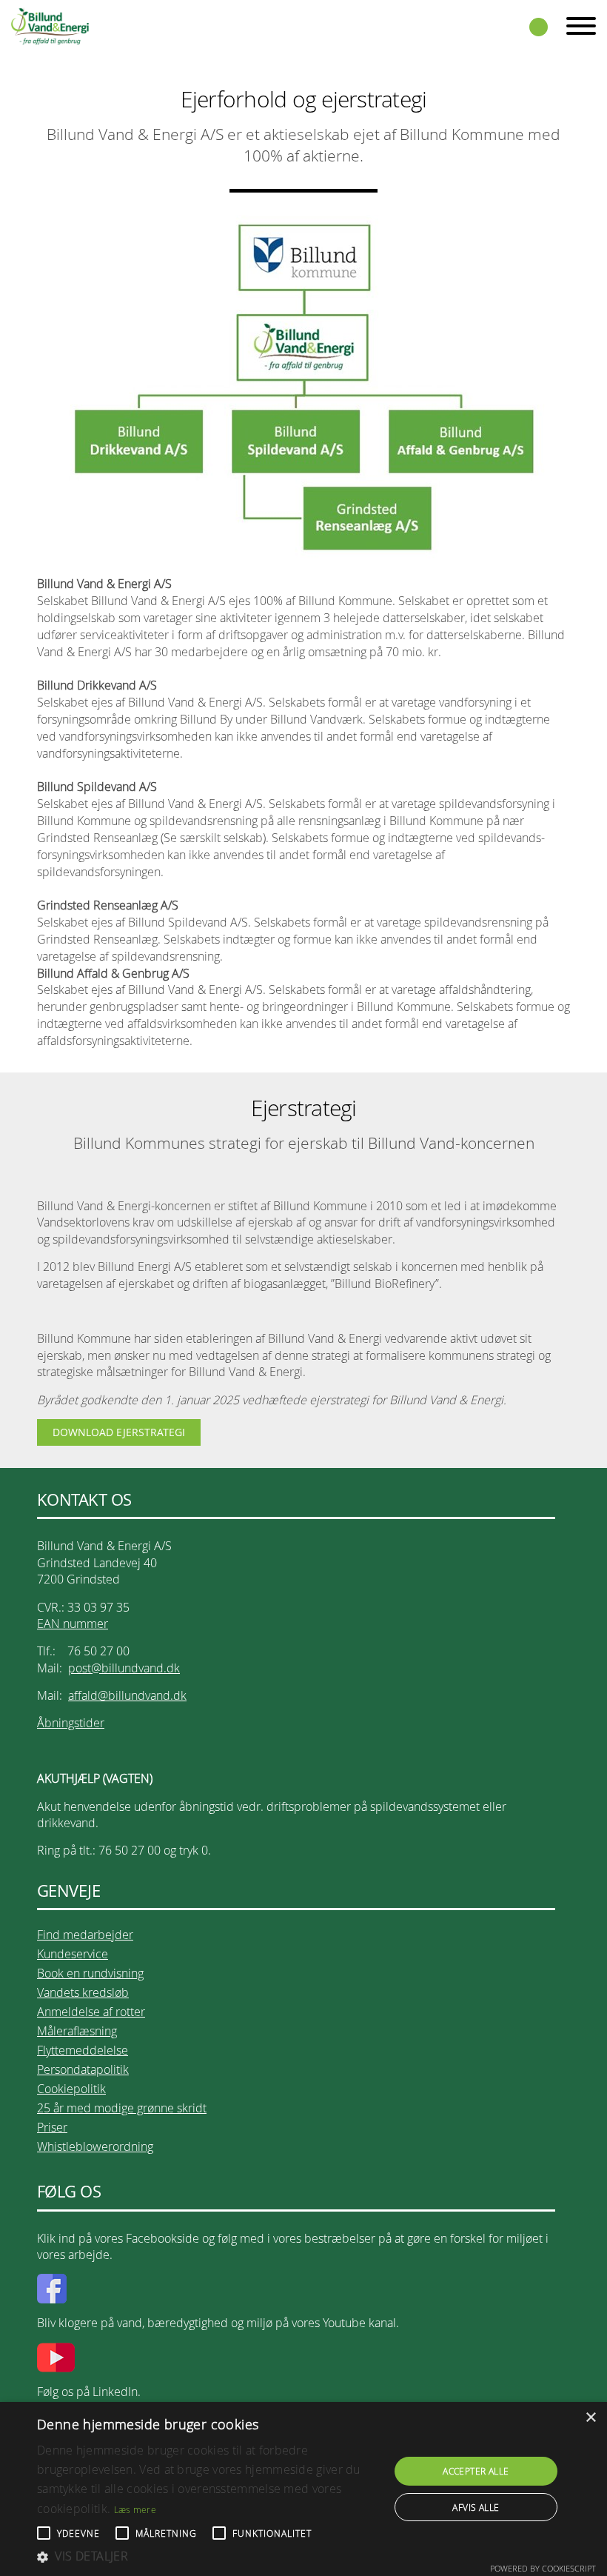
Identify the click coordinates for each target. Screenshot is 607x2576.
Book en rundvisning (90, 1973)
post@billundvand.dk (124, 1668)
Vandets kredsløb (83, 1992)
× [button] (590, 2418)
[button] (208, 2556)
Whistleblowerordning (95, 2146)
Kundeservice (73, 1954)
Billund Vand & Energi (50, 26)
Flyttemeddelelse (83, 2050)
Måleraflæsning (77, 2031)
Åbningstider (71, 1723)
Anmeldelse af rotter (91, 2012)
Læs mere (135, 2509)
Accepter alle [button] (476, 2471)
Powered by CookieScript (543, 2568)
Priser (52, 2127)
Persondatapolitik (83, 2069)
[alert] (303, 2489)
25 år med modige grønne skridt (122, 2108)
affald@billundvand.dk (127, 1695)
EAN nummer (73, 1624)
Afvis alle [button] (476, 2507)
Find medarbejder (85, 1935)
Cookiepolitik (71, 2089)
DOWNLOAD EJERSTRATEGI (119, 1432)
